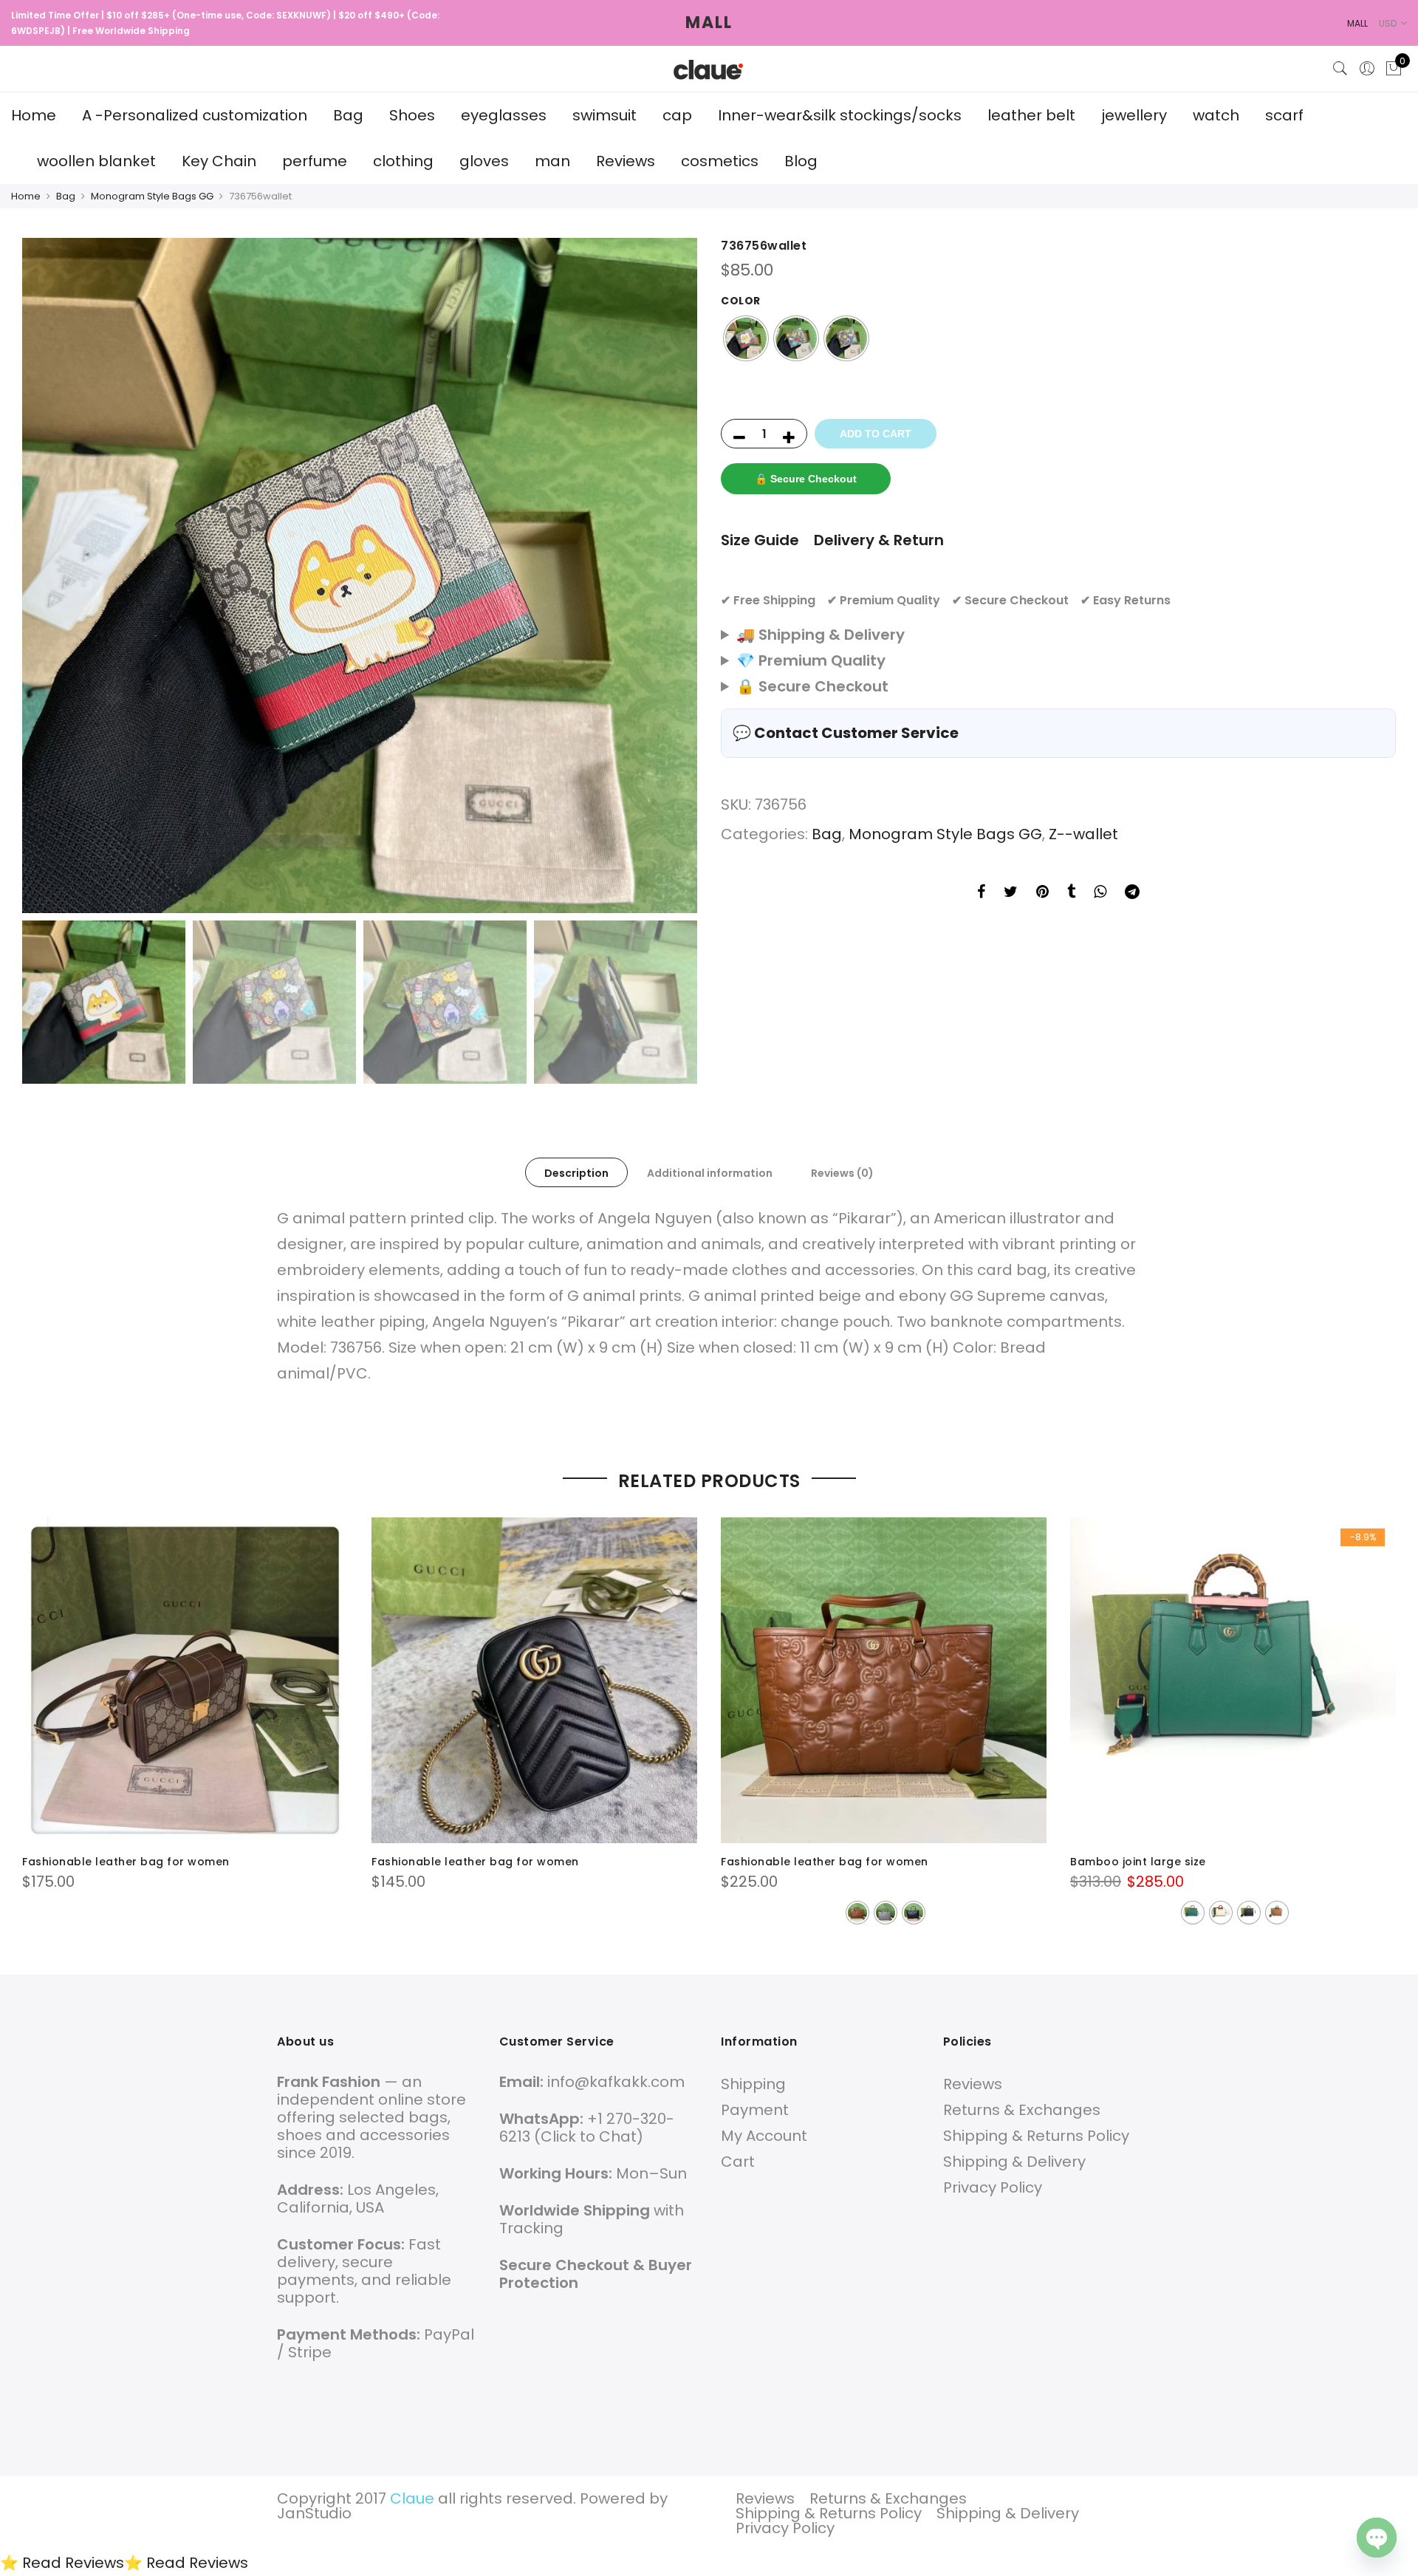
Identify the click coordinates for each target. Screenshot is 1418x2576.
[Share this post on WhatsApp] (1100, 894)
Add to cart (876, 434)
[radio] (746, 338)
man (552, 161)
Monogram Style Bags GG (152, 196)
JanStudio (314, 2513)
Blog (801, 161)
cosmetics (720, 161)
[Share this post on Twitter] (1011, 894)
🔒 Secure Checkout (806, 479)
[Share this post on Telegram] (1132, 894)
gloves (484, 161)
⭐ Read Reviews (62, 2563)
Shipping (753, 2084)
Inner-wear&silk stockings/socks (840, 115)
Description (576, 1173)
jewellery (1134, 115)
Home (34, 115)
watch (1216, 115)
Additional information (710, 1173)
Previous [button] (47, 575)
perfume (315, 161)
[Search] (1340, 69)
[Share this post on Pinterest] (1042, 894)
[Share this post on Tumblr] (1071, 894)
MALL (709, 23)
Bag (348, 115)
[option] (360, 575)
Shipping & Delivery (1014, 2162)
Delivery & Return (879, 540)
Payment (755, 2110)
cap (677, 115)
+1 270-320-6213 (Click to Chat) (587, 2128)
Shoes (412, 115)
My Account (764, 2136)
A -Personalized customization (195, 115)
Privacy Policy (993, 2187)
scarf (1284, 115)
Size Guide (760, 540)
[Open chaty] (1377, 2538)
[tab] (576, 1172)
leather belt (1031, 115)
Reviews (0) (842, 1173)
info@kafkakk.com (616, 2082)
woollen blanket (96, 161)
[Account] (1367, 69)
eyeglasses (504, 115)
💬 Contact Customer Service (846, 733)
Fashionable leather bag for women (126, 1862)
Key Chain (219, 161)
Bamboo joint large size (1138, 1862)
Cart (738, 2162)
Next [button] (672, 575)
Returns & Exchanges (1022, 2110)
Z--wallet (1083, 834)
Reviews (626, 161)
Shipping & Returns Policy (1036, 2136)
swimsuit (604, 115)
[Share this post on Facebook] (981, 894)
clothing (403, 161)
